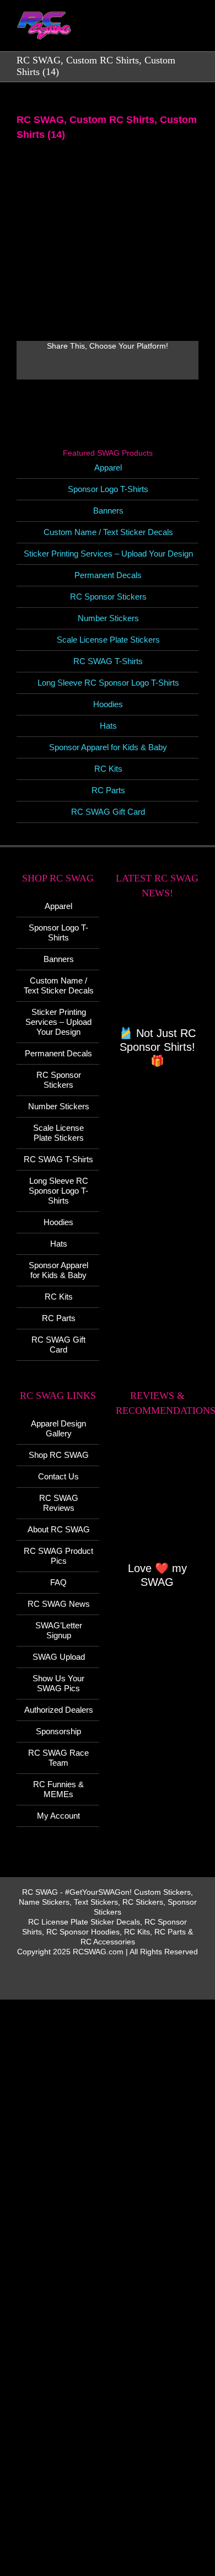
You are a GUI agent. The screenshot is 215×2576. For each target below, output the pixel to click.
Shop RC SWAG (59, 1455)
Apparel (108, 467)
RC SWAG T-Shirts (108, 661)
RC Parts (108, 790)
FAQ (58, 1582)
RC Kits (108, 769)
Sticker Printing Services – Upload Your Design (108, 554)
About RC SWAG (59, 1529)
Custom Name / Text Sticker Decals (108, 532)
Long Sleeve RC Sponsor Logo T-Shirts (108, 683)
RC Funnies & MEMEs (58, 1789)
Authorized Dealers (59, 1710)
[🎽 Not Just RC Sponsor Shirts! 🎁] (157, 969)
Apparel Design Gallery (58, 1428)
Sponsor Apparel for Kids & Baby (108, 747)
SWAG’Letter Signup (59, 1630)
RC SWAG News (59, 1604)
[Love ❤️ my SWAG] (157, 1495)
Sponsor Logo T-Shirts (108, 489)
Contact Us (58, 1476)
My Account (58, 1816)
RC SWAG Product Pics (58, 1556)
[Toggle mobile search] (174, 33)
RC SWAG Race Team (58, 1758)
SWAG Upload (59, 1657)
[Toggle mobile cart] (154, 33)
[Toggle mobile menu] (194, 33)
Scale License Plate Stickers (108, 640)
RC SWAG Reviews (59, 1503)
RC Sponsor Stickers (108, 597)
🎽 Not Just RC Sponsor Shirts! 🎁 (157, 1047)
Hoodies (108, 704)
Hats (108, 726)
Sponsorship (58, 1731)
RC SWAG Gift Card (108, 812)
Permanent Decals (108, 575)
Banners (108, 511)
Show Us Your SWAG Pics (58, 1683)
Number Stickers (108, 618)
